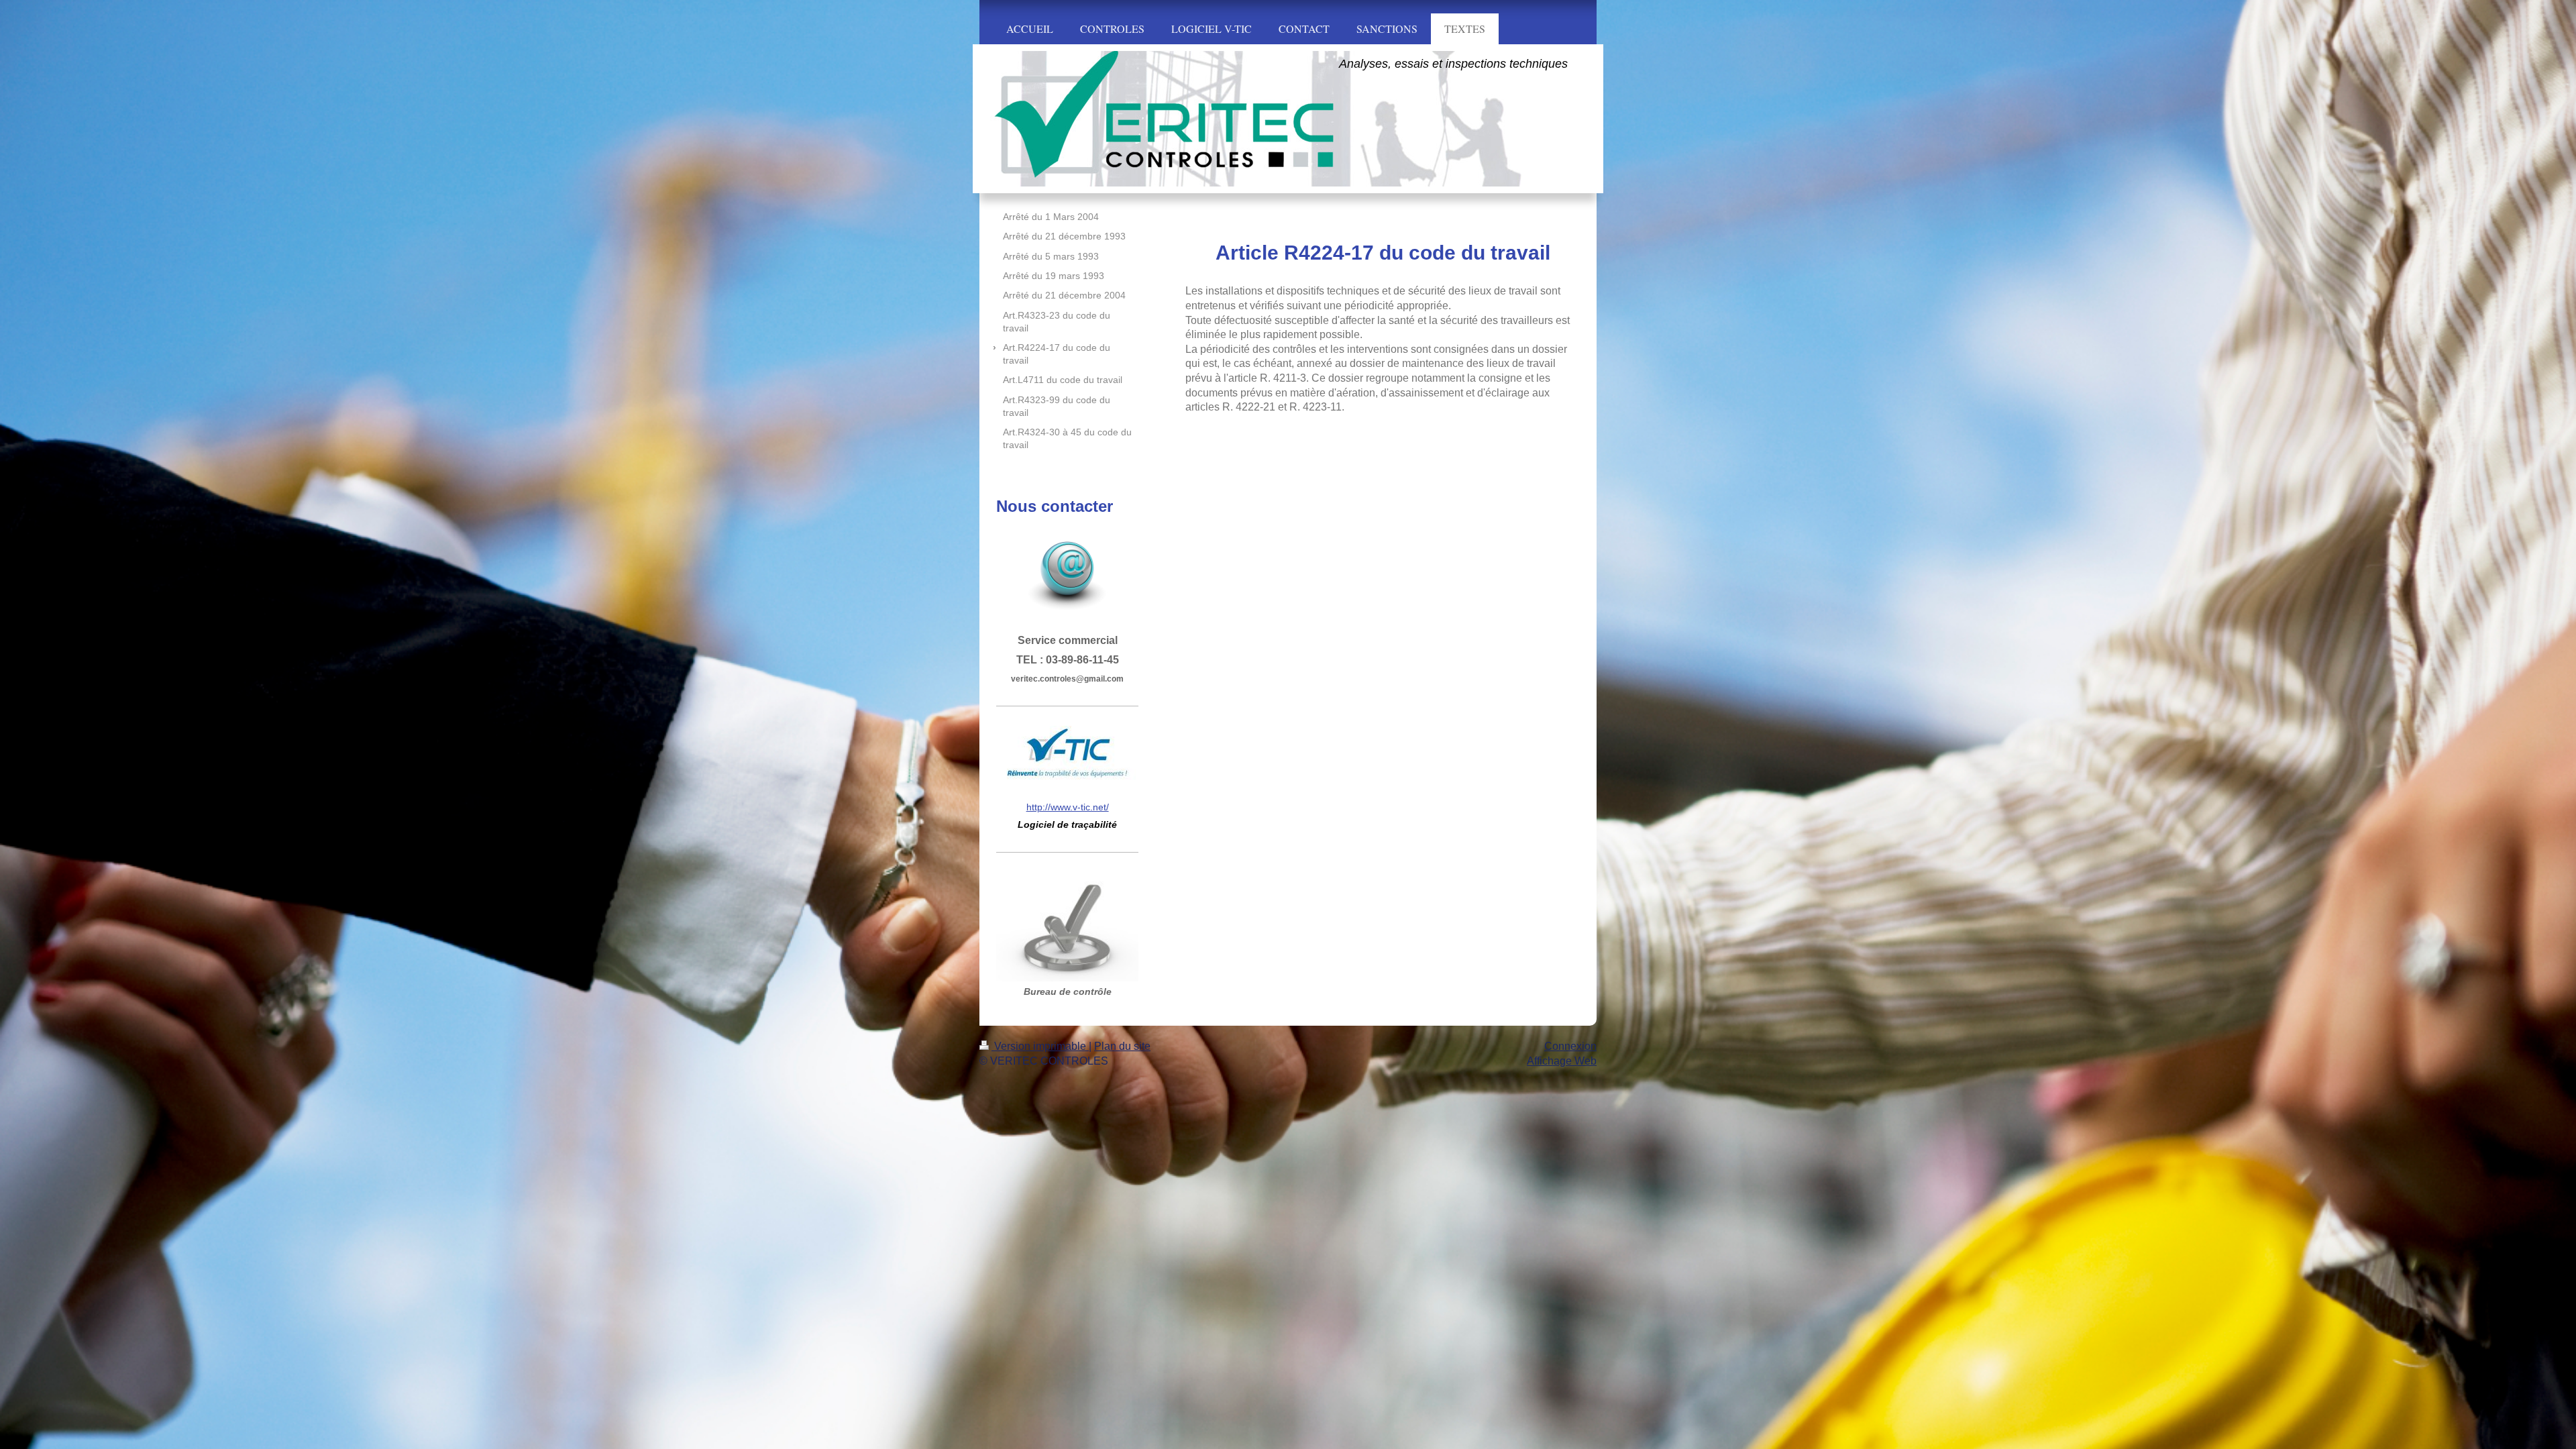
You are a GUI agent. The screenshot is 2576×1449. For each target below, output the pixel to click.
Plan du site (1122, 1046)
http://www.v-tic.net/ (1068, 807)
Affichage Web (1562, 1061)
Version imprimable (1040, 1046)
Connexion (1570, 1046)
